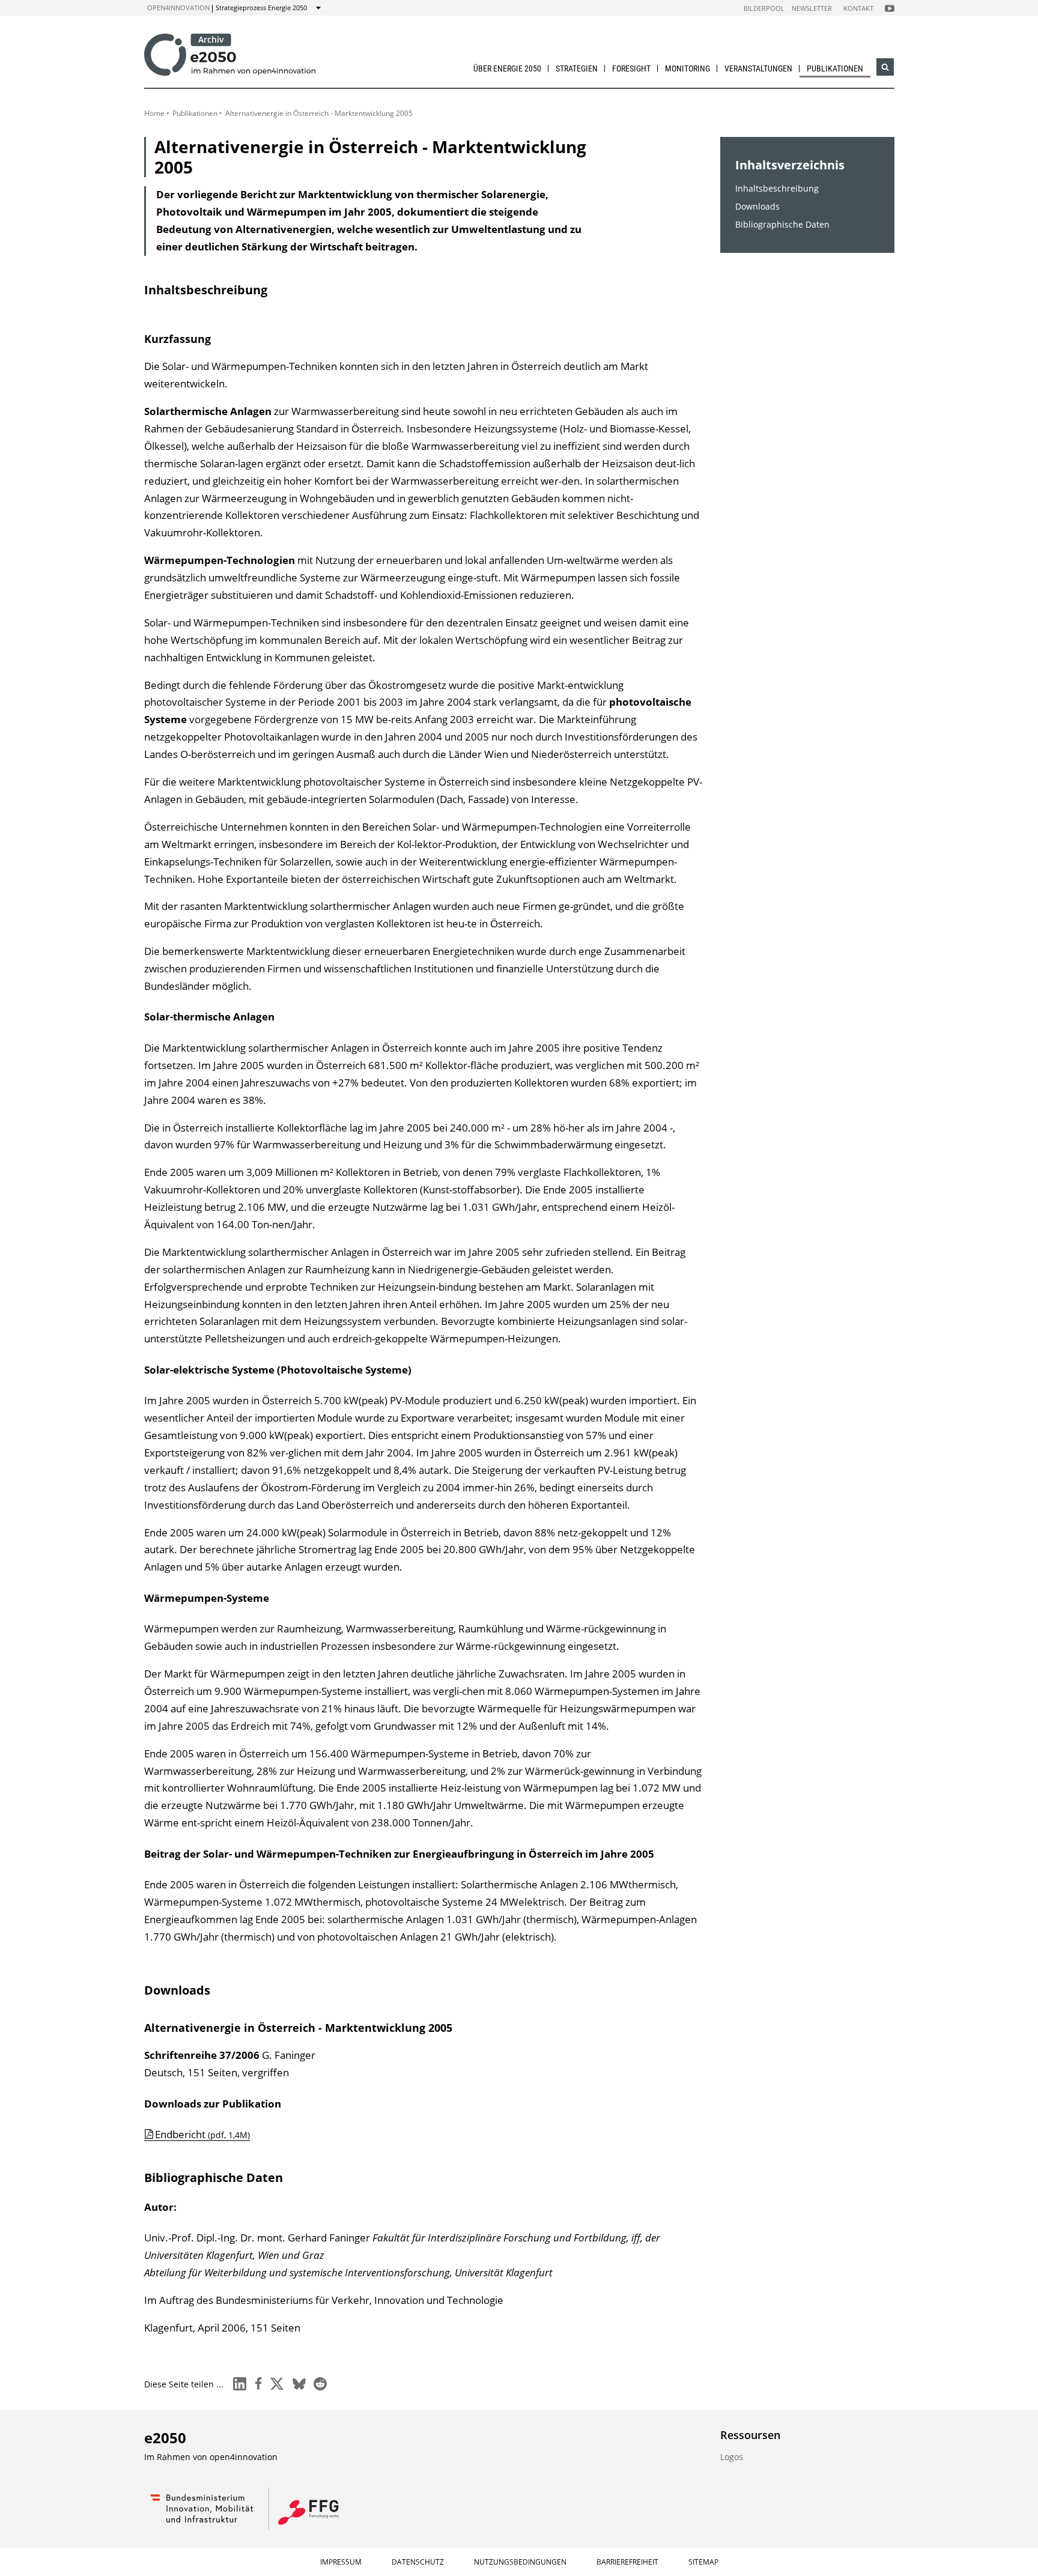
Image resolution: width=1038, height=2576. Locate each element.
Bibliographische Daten (782, 224)
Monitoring (687, 68)
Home (154, 113)
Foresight (631, 68)
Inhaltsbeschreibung (777, 188)
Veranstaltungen (758, 68)
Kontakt (858, 8)
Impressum (341, 2562)
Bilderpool (764, 8)
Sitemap (703, 2562)
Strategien (577, 68)
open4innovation (178, 8)
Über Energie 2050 (507, 68)
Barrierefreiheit (627, 2562)
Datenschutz (418, 2562)
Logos (732, 2457)
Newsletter (812, 8)
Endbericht (202, 2134)
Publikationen (835, 68)
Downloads (757, 206)
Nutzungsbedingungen (520, 2562)
